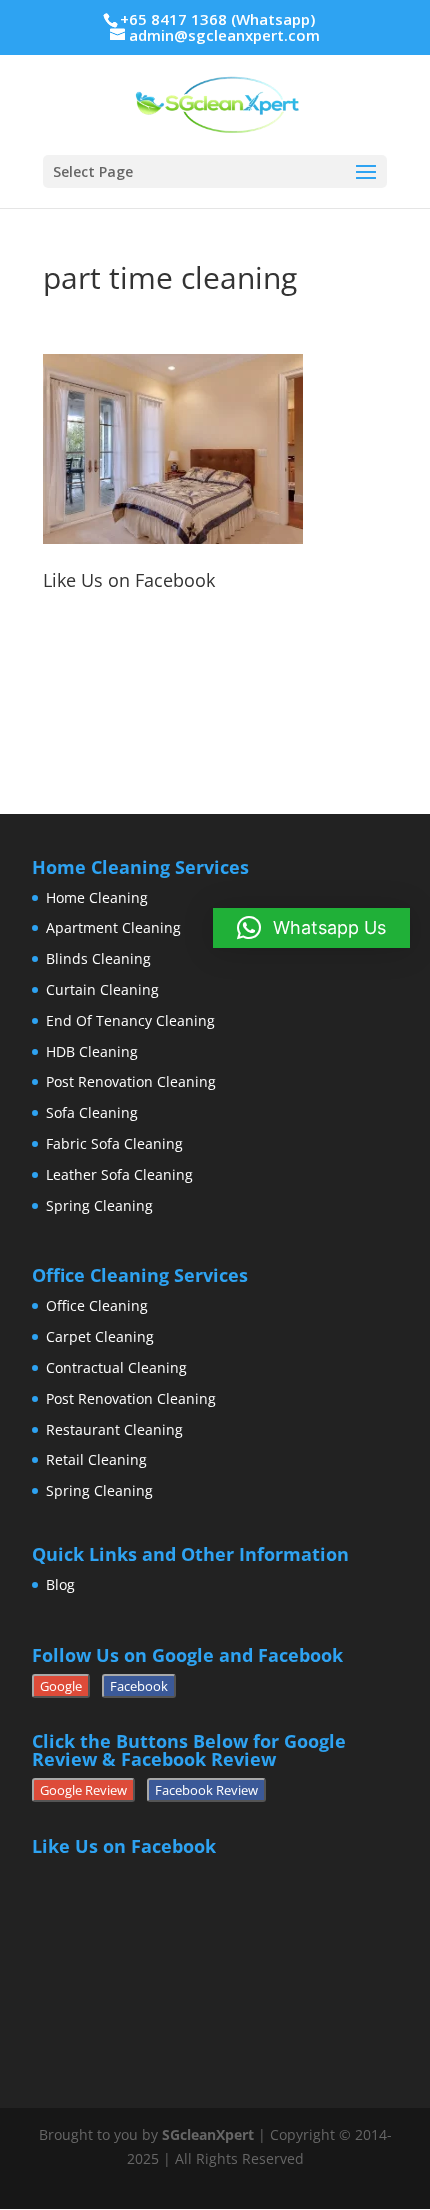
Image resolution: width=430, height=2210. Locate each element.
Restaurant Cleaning (114, 1429)
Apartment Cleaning (113, 927)
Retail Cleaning (96, 1459)
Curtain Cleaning (102, 989)
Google (61, 1686)
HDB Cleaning (92, 1051)
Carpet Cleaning (100, 1336)
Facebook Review (206, 1790)
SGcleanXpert (208, 2134)
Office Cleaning (97, 1305)
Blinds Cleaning (98, 958)
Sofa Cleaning (92, 1112)
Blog (60, 1584)
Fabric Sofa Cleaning (114, 1143)
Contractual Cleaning (116, 1367)
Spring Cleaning (99, 1205)
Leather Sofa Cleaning (119, 1174)
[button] (311, 928)
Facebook (139, 1686)
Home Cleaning (97, 897)
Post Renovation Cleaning (131, 1081)
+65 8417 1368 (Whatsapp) (217, 19)
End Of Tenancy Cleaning (130, 1020)
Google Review (83, 1790)
